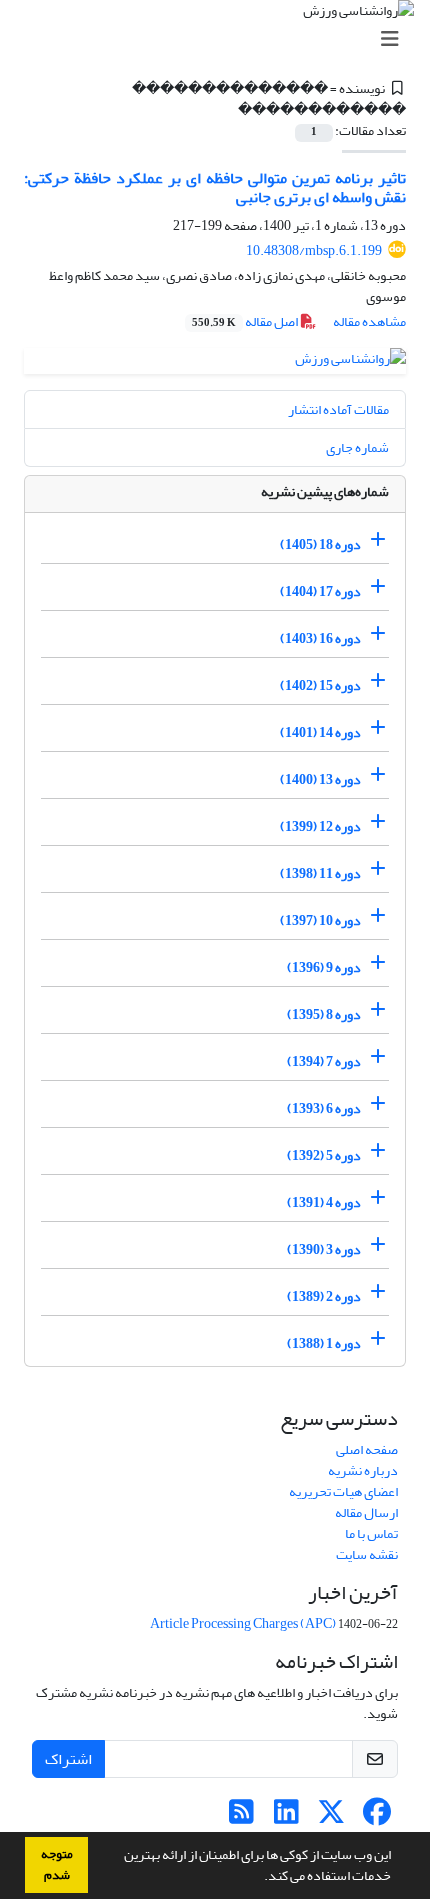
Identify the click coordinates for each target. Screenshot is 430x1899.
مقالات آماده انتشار (338, 409)
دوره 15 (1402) (320, 685)
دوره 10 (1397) (320, 920)
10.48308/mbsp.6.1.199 (314, 250)
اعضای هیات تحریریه (343, 1491)
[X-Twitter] (331, 1817)
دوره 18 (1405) (320, 544)
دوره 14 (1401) (320, 732)
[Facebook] (376, 1817)
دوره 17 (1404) (320, 591)
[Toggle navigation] (221, 39)
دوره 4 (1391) (324, 1202)
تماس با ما (371, 1533)
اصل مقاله (246, 321)
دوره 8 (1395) (324, 1014)
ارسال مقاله (366, 1512)
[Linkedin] (286, 1817)
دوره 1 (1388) (324, 1343)
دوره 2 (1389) (324, 1296)
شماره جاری (357, 447)
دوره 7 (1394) (324, 1061)
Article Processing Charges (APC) (243, 1623)
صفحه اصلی (367, 1449)
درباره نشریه (363, 1470)
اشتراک (68, 1759)
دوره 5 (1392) (324, 1155)
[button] (259, 1878)
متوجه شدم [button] (57, 1864)
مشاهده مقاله (369, 321)
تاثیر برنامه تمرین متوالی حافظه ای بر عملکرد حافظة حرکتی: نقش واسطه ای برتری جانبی (215, 187)
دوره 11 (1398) (320, 873)
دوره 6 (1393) (324, 1108)
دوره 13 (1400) (320, 779)
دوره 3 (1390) (324, 1249)
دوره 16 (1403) (320, 638)
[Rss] (241, 1817)
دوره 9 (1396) (324, 967)
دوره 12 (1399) (320, 826)
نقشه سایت (367, 1554)
